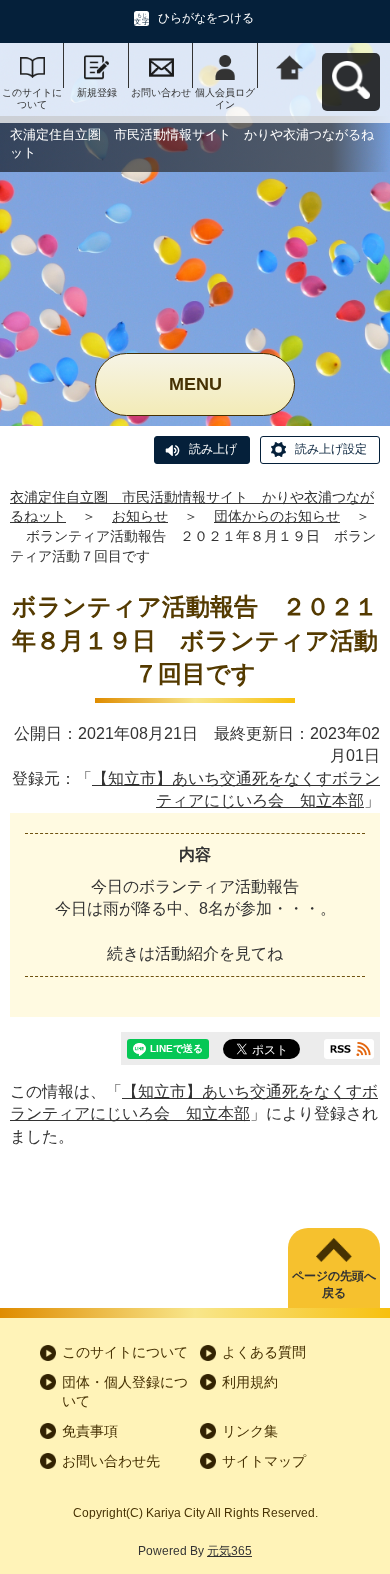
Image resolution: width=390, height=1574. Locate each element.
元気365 (229, 1551)
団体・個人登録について (125, 1392)
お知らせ (140, 516)
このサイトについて (32, 98)
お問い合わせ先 (111, 1461)
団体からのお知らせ (277, 516)
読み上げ (213, 449)
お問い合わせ (161, 92)
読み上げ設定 (331, 449)
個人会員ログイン (225, 98)
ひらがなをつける (206, 18)
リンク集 (250, 1431)
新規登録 (97, 92)
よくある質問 (264, 1352)
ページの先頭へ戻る (334, 1284)
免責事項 (90, 1431)
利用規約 (250, 1382)
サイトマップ (264, 1461)
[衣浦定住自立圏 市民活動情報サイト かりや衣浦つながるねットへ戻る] (290, 65)
